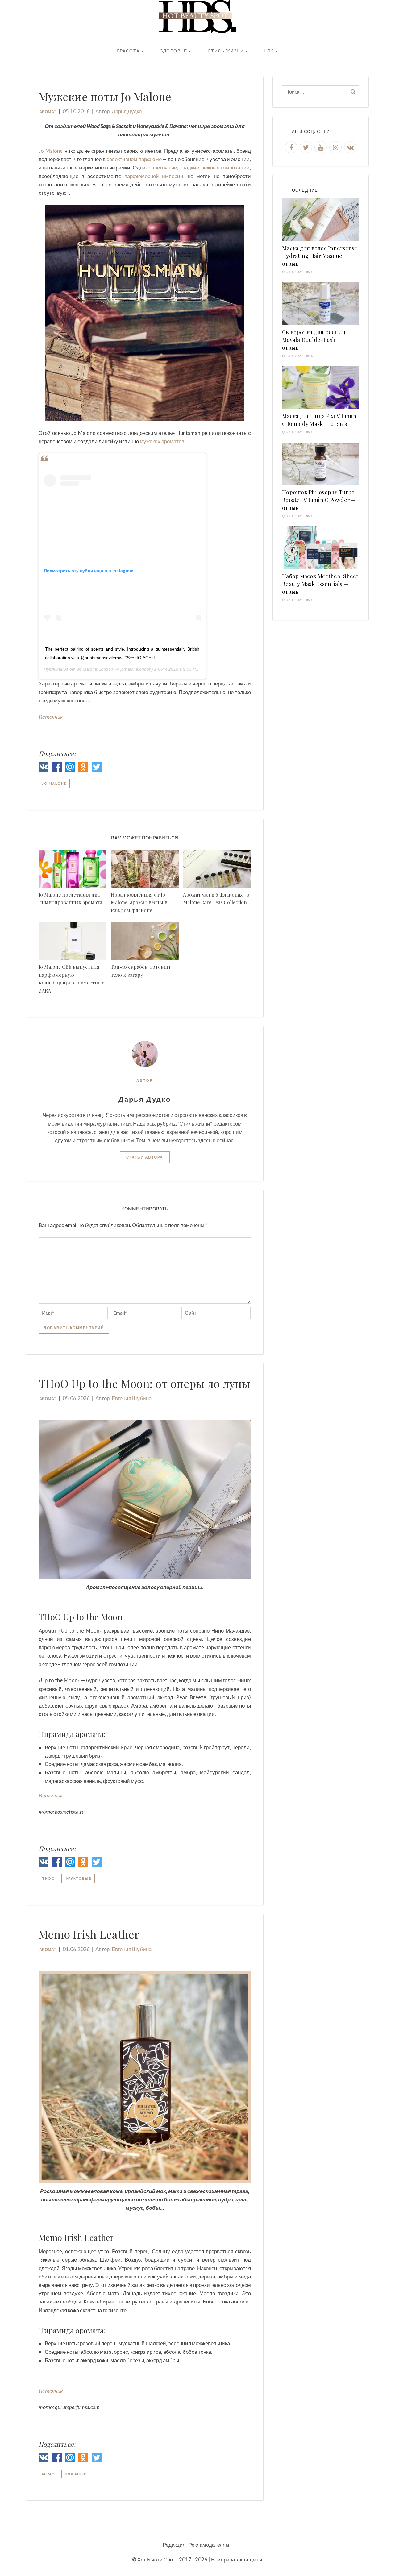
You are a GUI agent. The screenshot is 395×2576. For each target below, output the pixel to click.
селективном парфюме (134, 159)
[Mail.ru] (70, 768)
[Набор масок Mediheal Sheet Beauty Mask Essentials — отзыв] (321, 548)
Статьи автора (145, 1157)
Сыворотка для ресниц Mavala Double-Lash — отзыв (314, 340)
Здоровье (174, 51)
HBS (269, 51)
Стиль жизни (226, 51)
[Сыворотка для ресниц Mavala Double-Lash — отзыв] (321, 304)
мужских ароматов (162, 441)
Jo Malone (51, 151)
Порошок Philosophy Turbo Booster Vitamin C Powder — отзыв (319, 500)
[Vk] (350, 147)
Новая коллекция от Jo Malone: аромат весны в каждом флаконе (139, 902)
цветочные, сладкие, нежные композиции (200, 167)
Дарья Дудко (127, 111)
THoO (48, 1878)
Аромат (48, 112)
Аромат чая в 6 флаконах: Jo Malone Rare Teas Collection (216, 899)
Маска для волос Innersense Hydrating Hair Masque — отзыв (320, 256)
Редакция (174, 2545)
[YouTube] (321, 147)
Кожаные (76, 2474)
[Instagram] (335, 147)
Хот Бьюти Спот (156, 2559)
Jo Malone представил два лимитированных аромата (70, 899)
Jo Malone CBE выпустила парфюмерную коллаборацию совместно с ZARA (71, 979)
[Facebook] (57, 768)
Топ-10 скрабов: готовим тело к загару (141, 971)
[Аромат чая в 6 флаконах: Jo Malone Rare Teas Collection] (217, 869)
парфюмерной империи (154, 176)
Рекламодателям (209, 2545)
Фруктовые (78, 1878)
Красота (128, 51)
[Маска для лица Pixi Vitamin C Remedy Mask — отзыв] (321, 388)
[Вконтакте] (44, 768)
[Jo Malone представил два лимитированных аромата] (73, 869)
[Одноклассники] (83, 768)
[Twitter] (97, 768)
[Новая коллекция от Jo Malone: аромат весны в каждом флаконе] (145, 869)
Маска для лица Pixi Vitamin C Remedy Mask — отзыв (319, 420)
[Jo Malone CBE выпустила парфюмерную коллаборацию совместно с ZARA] (73, 941)
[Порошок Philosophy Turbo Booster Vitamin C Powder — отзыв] (321, 464)
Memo (48, 2474)
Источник (51, 717)
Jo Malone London (95, 669)
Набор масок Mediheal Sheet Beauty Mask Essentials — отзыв (320, 584)
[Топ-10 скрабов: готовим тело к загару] (145, 941)
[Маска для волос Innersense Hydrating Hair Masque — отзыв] (321, 220)
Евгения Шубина (132, 1398)
